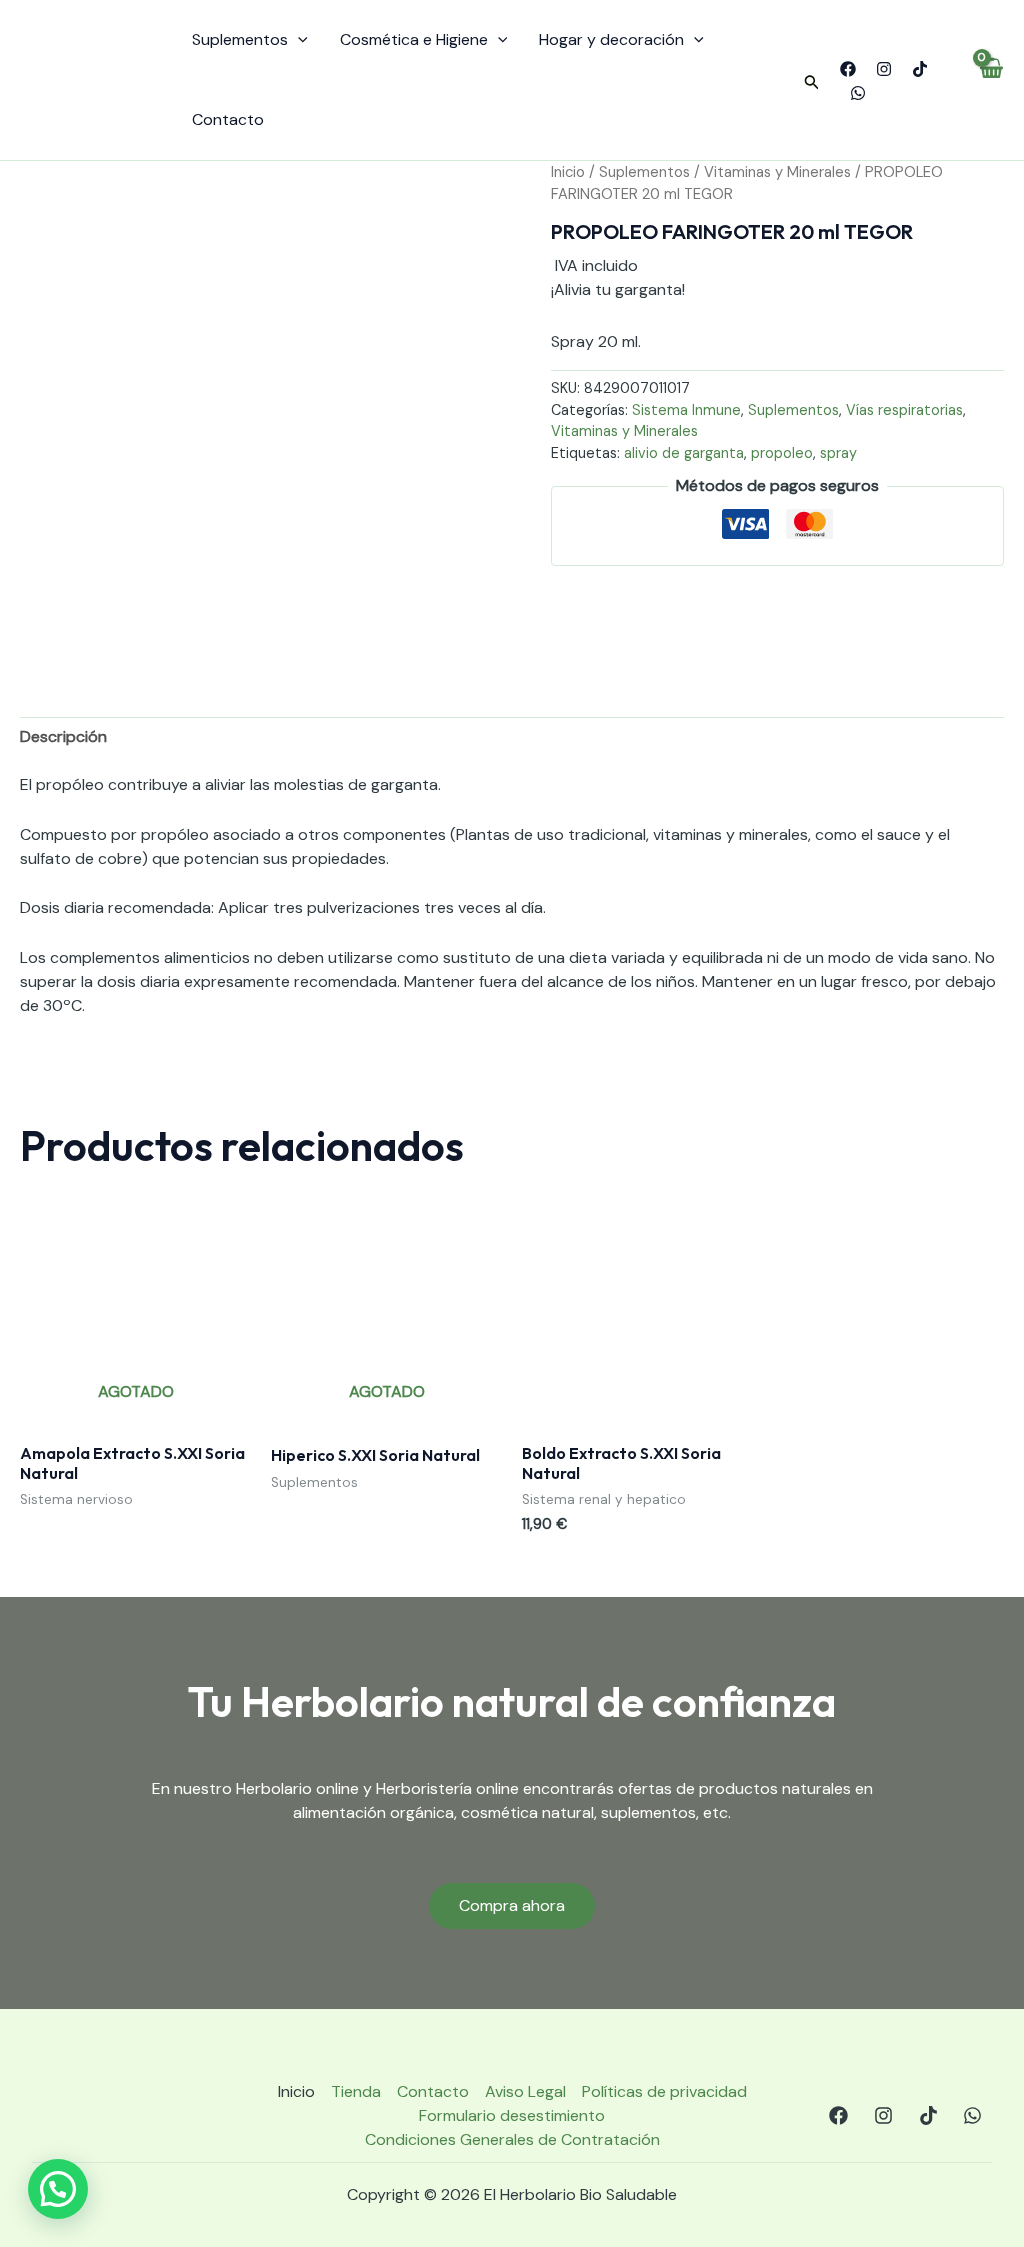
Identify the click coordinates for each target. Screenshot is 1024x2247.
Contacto (228, 119)
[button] (812, 83)
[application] (298, 40)
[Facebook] (848, 69)
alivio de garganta (684, 453)
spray (838, 453)
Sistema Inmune (686, 410)
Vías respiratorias (904, 410)
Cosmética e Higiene (414, 39)
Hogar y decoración (611, 39)
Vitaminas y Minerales (777, 172)
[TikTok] (920, 69)
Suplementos (240, 39)
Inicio (568, 172)
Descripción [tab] (63, 736)
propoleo (782, 453)
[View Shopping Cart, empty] (990, 80)
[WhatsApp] (858, 93)
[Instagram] (884, 69)
